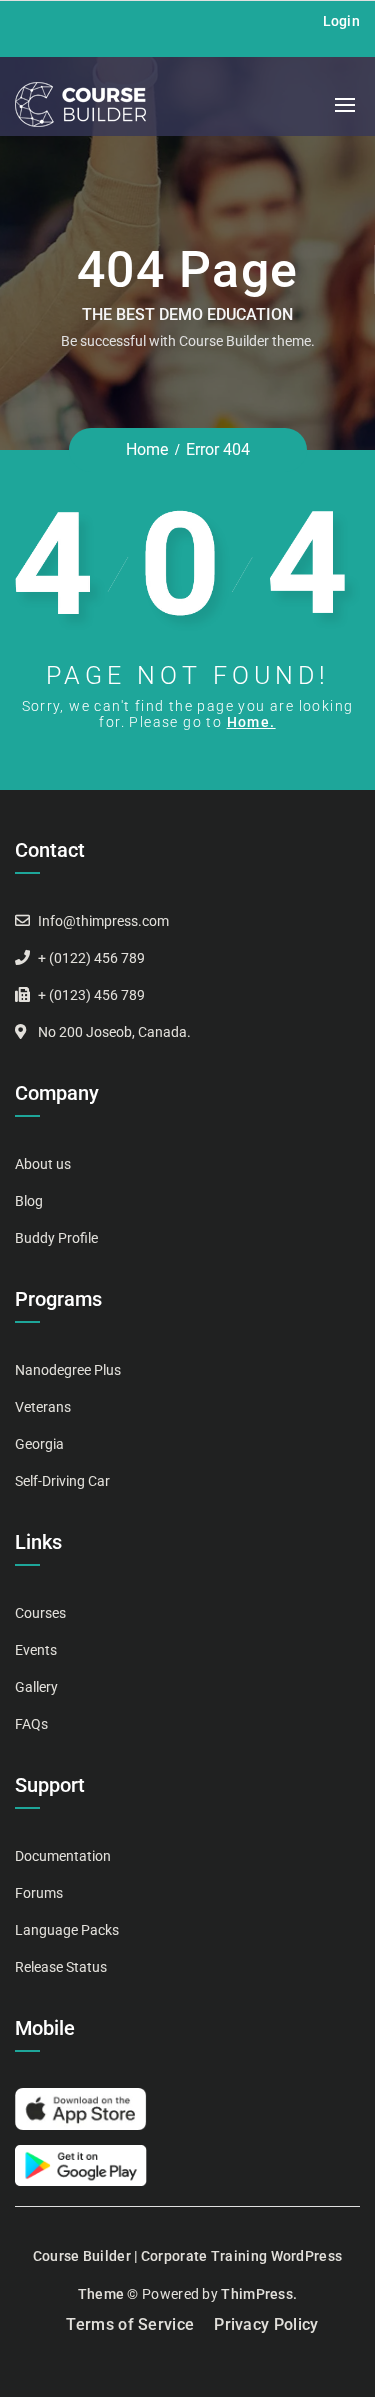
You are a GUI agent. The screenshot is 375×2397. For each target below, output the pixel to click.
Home (147, 449)
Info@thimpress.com (103, 921)
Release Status (61, 1967)
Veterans (43, 1407)
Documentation (63, 1856)
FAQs (31, 1724)
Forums (39, 1893)
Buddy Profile (56, 1238)
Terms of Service (130, 2324)
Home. (251, 722)
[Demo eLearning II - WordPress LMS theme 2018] (80, 104)
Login (342, 21)
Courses (40, 1613)
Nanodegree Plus (68, 1370)
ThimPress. (259, 2294)
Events (36, 1650)
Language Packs (67, 1930)
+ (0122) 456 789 (91, 958)
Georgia (39, 1444)
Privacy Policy (266, 2324)
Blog (29, 1201)
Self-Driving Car (62, 1481)
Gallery (36, 1687)
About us (43, 1164)
